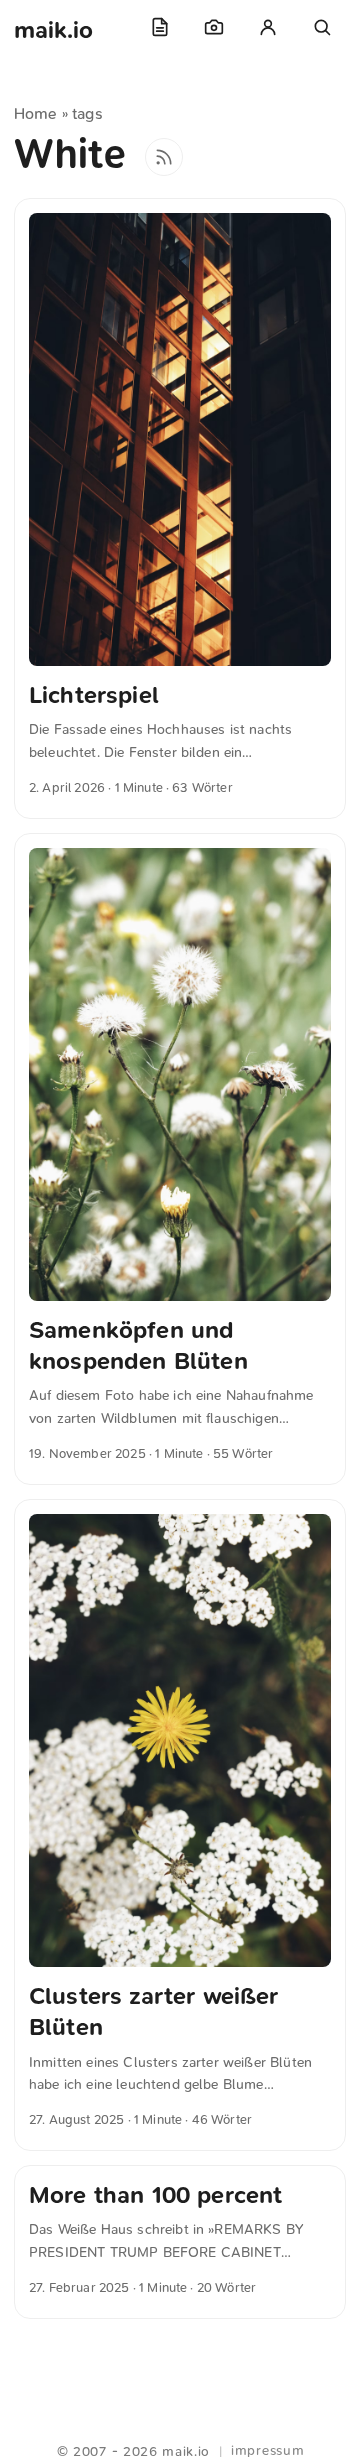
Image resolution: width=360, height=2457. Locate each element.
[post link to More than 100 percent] (180, 2242)
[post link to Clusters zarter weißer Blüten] (180, 1825)
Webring (180, 2427)
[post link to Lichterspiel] (180, 508)
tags (87, 113)
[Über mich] (268, 27)
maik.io (53, 30)
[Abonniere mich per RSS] (164, 157)
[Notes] (160, 27)
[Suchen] (322, 27)
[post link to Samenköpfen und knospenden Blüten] (180, 1159)
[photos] (214, 27)
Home (36, 113)
